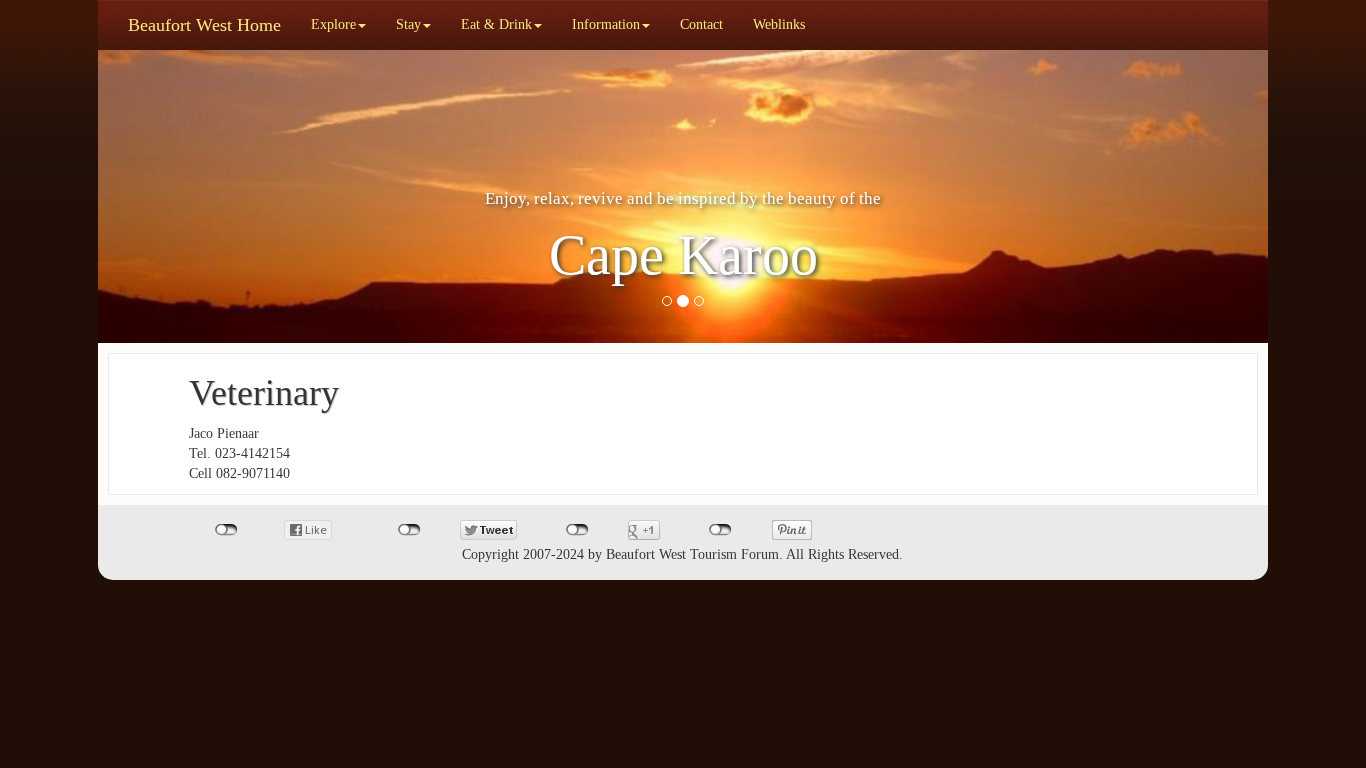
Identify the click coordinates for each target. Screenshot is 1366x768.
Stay (408, 24)
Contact (701, 24)
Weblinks (779, 24)
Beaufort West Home (204, 25)
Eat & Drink (496, 24)
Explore (333, 24)
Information (606, 24)
